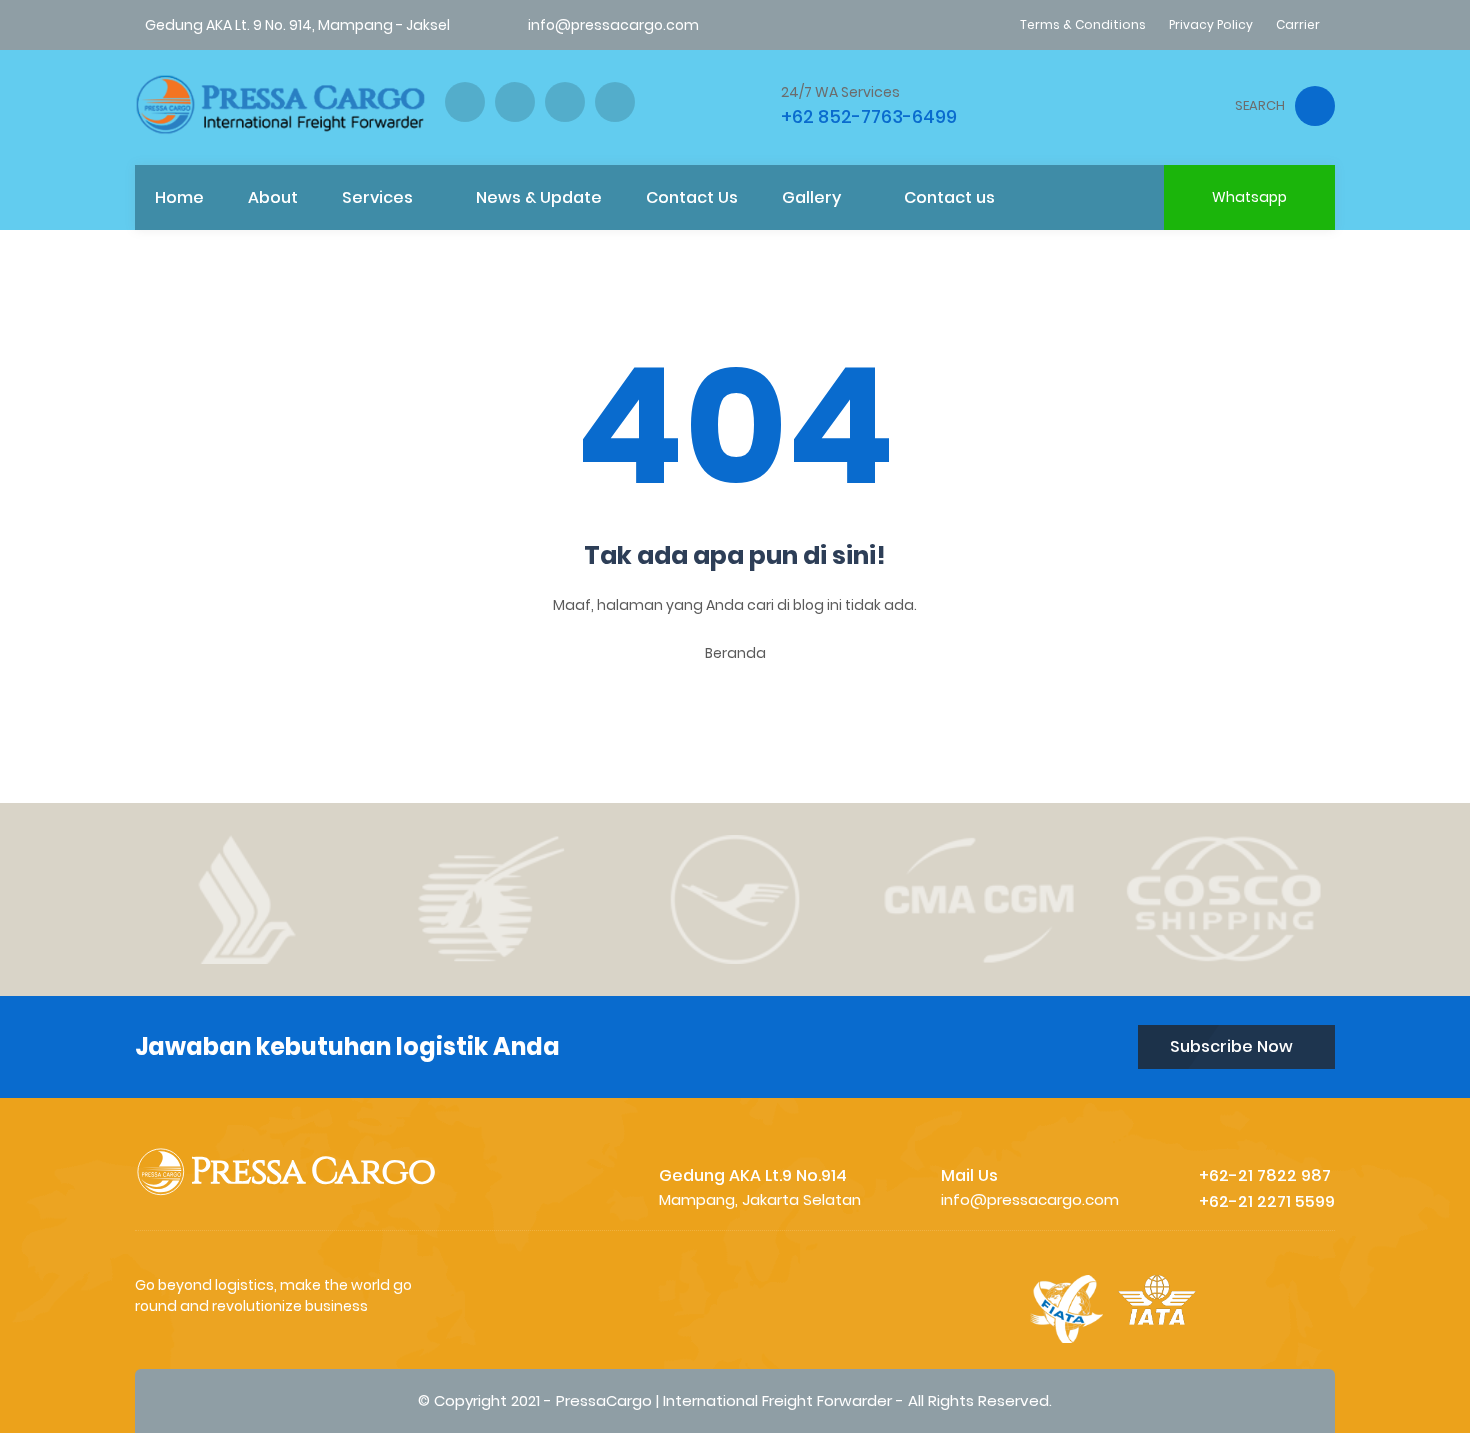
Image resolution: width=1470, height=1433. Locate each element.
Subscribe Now (1231, 1046)
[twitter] (565, 102)
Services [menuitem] (377, 197)
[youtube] (615, 102)
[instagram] (515, 102)
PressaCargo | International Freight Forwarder (724, 1400)
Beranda (735, 653)
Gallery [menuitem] (811, 197)
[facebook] (465, 102)
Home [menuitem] (179, 197)
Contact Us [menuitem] (692, 197)
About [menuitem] (273, 197)
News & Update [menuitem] (539, 197)
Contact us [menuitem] (949, 197)
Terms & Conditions (1083, 24)
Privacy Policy (1211, 24)
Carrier (1298, 24)
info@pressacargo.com (613, 25)
